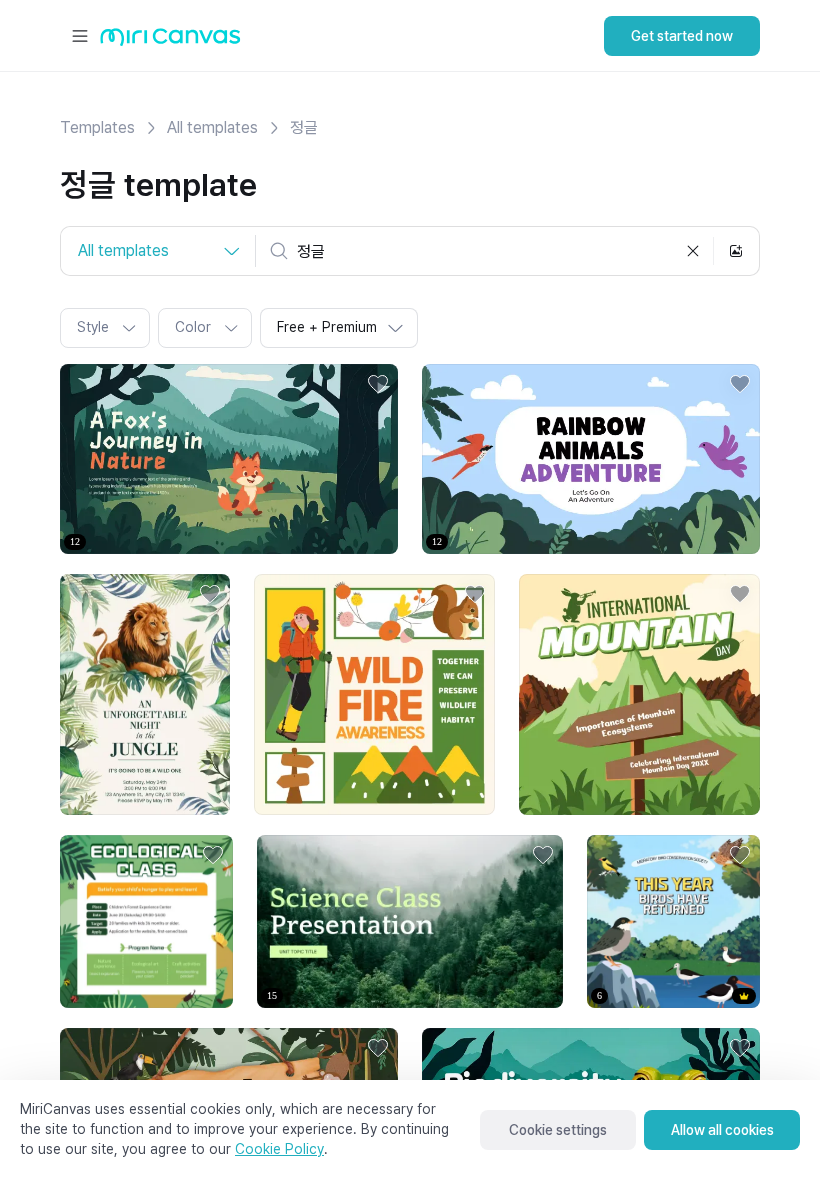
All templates (212, 127)
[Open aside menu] (80, 36)
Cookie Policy (279, 1149)
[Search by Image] (736, 251)
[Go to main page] (170, 41)
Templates (97, 127)
